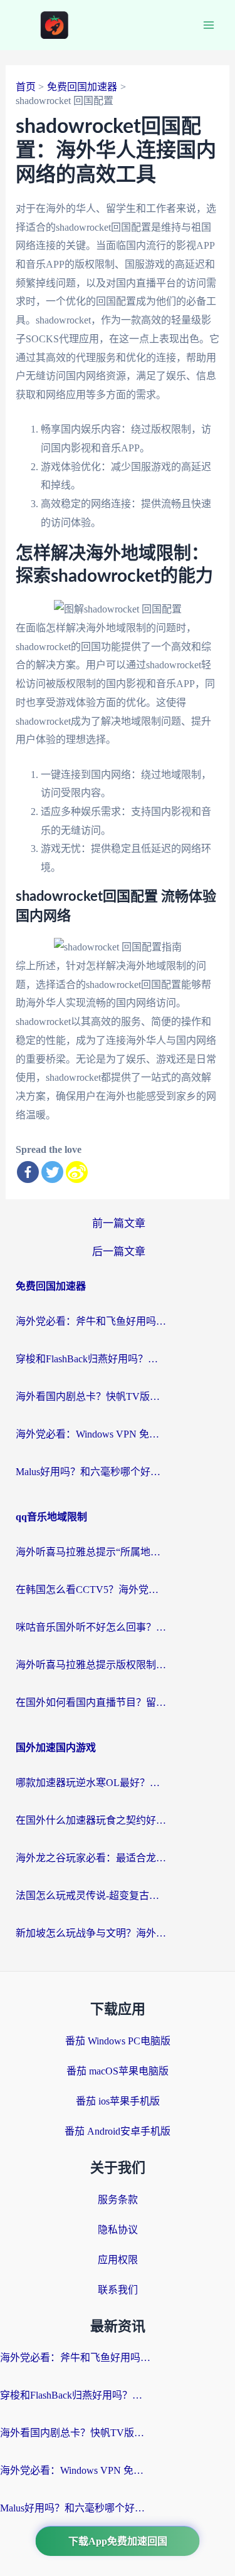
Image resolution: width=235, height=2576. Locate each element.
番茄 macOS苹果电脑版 (118, 2071)
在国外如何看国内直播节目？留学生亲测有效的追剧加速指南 (91, 1702)
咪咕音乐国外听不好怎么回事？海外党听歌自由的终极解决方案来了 (91, 1627)
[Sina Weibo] (77, 1172)
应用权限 (118, 2260)
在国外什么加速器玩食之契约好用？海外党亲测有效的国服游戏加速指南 (91, 1820)
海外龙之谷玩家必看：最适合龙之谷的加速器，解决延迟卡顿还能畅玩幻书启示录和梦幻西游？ (91, 1858)
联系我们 (118, 2290)
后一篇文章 (119, 1252)
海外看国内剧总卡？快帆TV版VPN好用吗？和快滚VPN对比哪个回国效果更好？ (91, 1396)
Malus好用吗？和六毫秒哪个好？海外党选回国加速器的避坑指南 (91, 1472)
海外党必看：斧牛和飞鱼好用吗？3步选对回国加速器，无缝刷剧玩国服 (91, 1321)
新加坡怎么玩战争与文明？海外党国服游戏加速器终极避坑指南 (91, 1933)
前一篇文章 (119, 1223)
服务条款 (118, 2200)
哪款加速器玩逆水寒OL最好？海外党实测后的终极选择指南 (91, 1783)
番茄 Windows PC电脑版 (118, 2041)
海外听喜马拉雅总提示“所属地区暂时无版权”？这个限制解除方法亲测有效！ (91, 1552)
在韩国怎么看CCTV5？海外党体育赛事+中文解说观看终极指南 (91, 1590)
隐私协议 (118, 2230)
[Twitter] (52, 1172)
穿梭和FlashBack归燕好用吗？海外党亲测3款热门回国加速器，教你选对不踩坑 (91, 1359)
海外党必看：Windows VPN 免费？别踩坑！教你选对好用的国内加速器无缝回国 (91, 1434)
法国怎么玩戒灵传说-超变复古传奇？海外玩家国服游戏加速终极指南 (91, 1895)
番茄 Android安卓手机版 (118, 2131)
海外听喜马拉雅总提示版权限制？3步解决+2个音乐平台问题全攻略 (91, 1665)
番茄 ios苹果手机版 (118, 2101)
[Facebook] (28, 1172)
